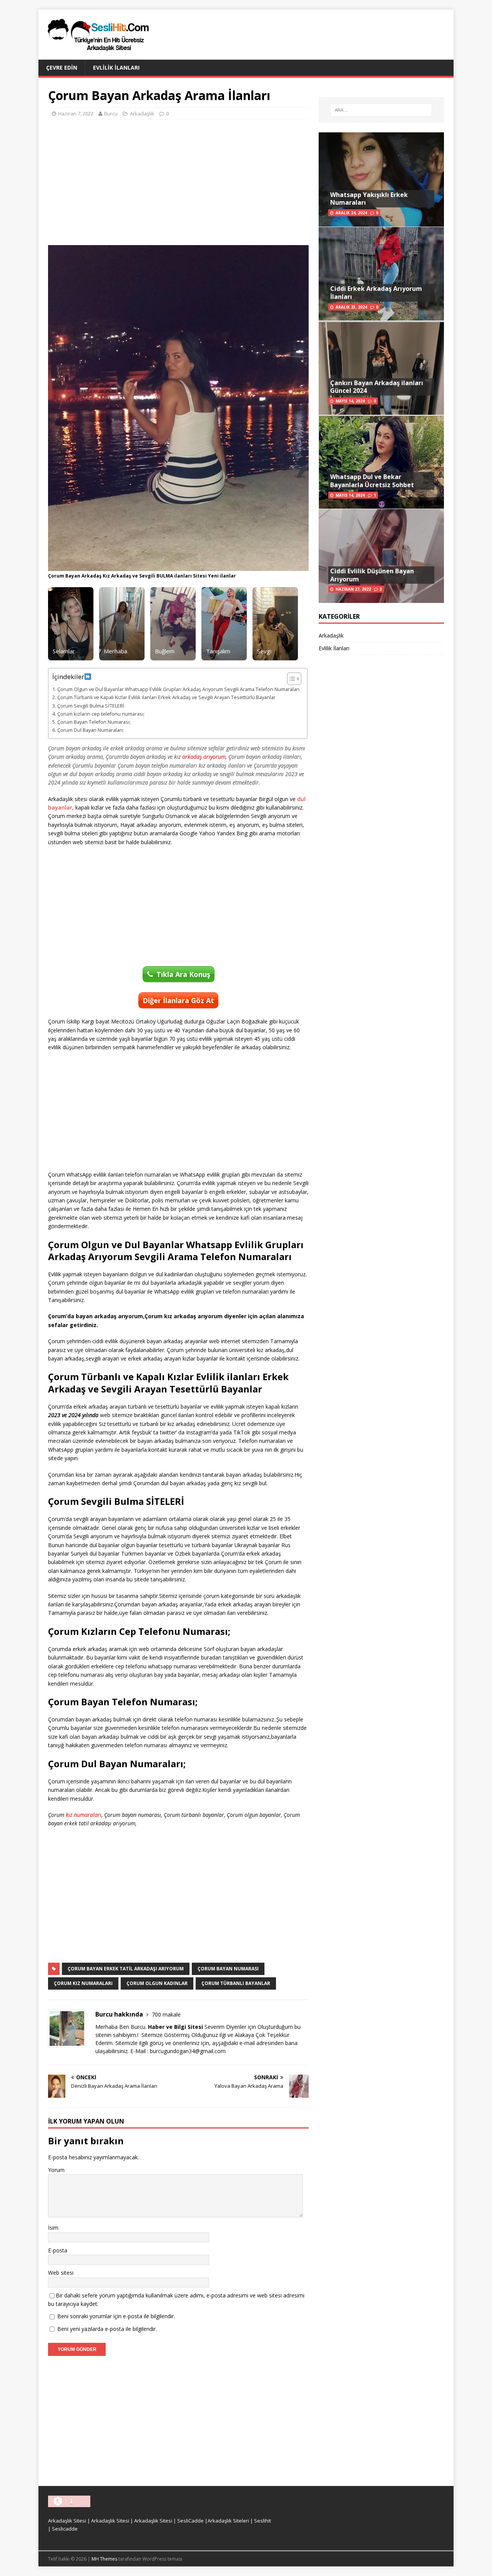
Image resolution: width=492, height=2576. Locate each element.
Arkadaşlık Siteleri (228, 2521)
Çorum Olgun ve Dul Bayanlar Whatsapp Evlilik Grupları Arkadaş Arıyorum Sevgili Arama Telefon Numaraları (178, 689)
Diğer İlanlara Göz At (178, 1000)
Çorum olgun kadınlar (157, 1983)
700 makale (166, 2014)
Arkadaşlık (142, 114)
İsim (53, 2228)
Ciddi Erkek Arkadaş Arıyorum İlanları (376, 293)
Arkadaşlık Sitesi (67, 2521)
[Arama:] (381, 110)
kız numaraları (84, 1815)
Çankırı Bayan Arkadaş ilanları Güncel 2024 (377, 387)
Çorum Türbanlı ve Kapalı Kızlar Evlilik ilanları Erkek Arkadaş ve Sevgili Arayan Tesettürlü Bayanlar (166, 697)
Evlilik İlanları (116, 68)
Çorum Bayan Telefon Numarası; (94, 722)
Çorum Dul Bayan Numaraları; (91, 730)
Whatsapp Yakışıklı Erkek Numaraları (369, 199)
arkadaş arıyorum (204, 757)
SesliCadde (190, 2521)
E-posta (58, 2250)
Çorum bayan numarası (228, 1969)
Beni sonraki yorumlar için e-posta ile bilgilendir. (116, 2316)
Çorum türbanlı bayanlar (236, 1983)
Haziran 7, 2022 (76, 114)
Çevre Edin (62, 68)
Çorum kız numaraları (83, 1983)
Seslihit (263, 2521)
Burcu (111, 114)
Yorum (56, 2170)
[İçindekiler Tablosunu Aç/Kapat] (290, 679)
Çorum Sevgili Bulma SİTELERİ (91, 706)
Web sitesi (61, 2273)
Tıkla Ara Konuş (183, 974)
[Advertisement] (178, 182)
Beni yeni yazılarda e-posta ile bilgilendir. (107, 2329)
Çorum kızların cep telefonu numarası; (101, 714)
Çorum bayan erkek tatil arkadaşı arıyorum (126, 1969)
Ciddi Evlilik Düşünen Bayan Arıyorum (372, 575)
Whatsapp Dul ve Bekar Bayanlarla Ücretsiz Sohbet (372, 481)
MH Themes (104, 2559)
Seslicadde (65, 2529)
